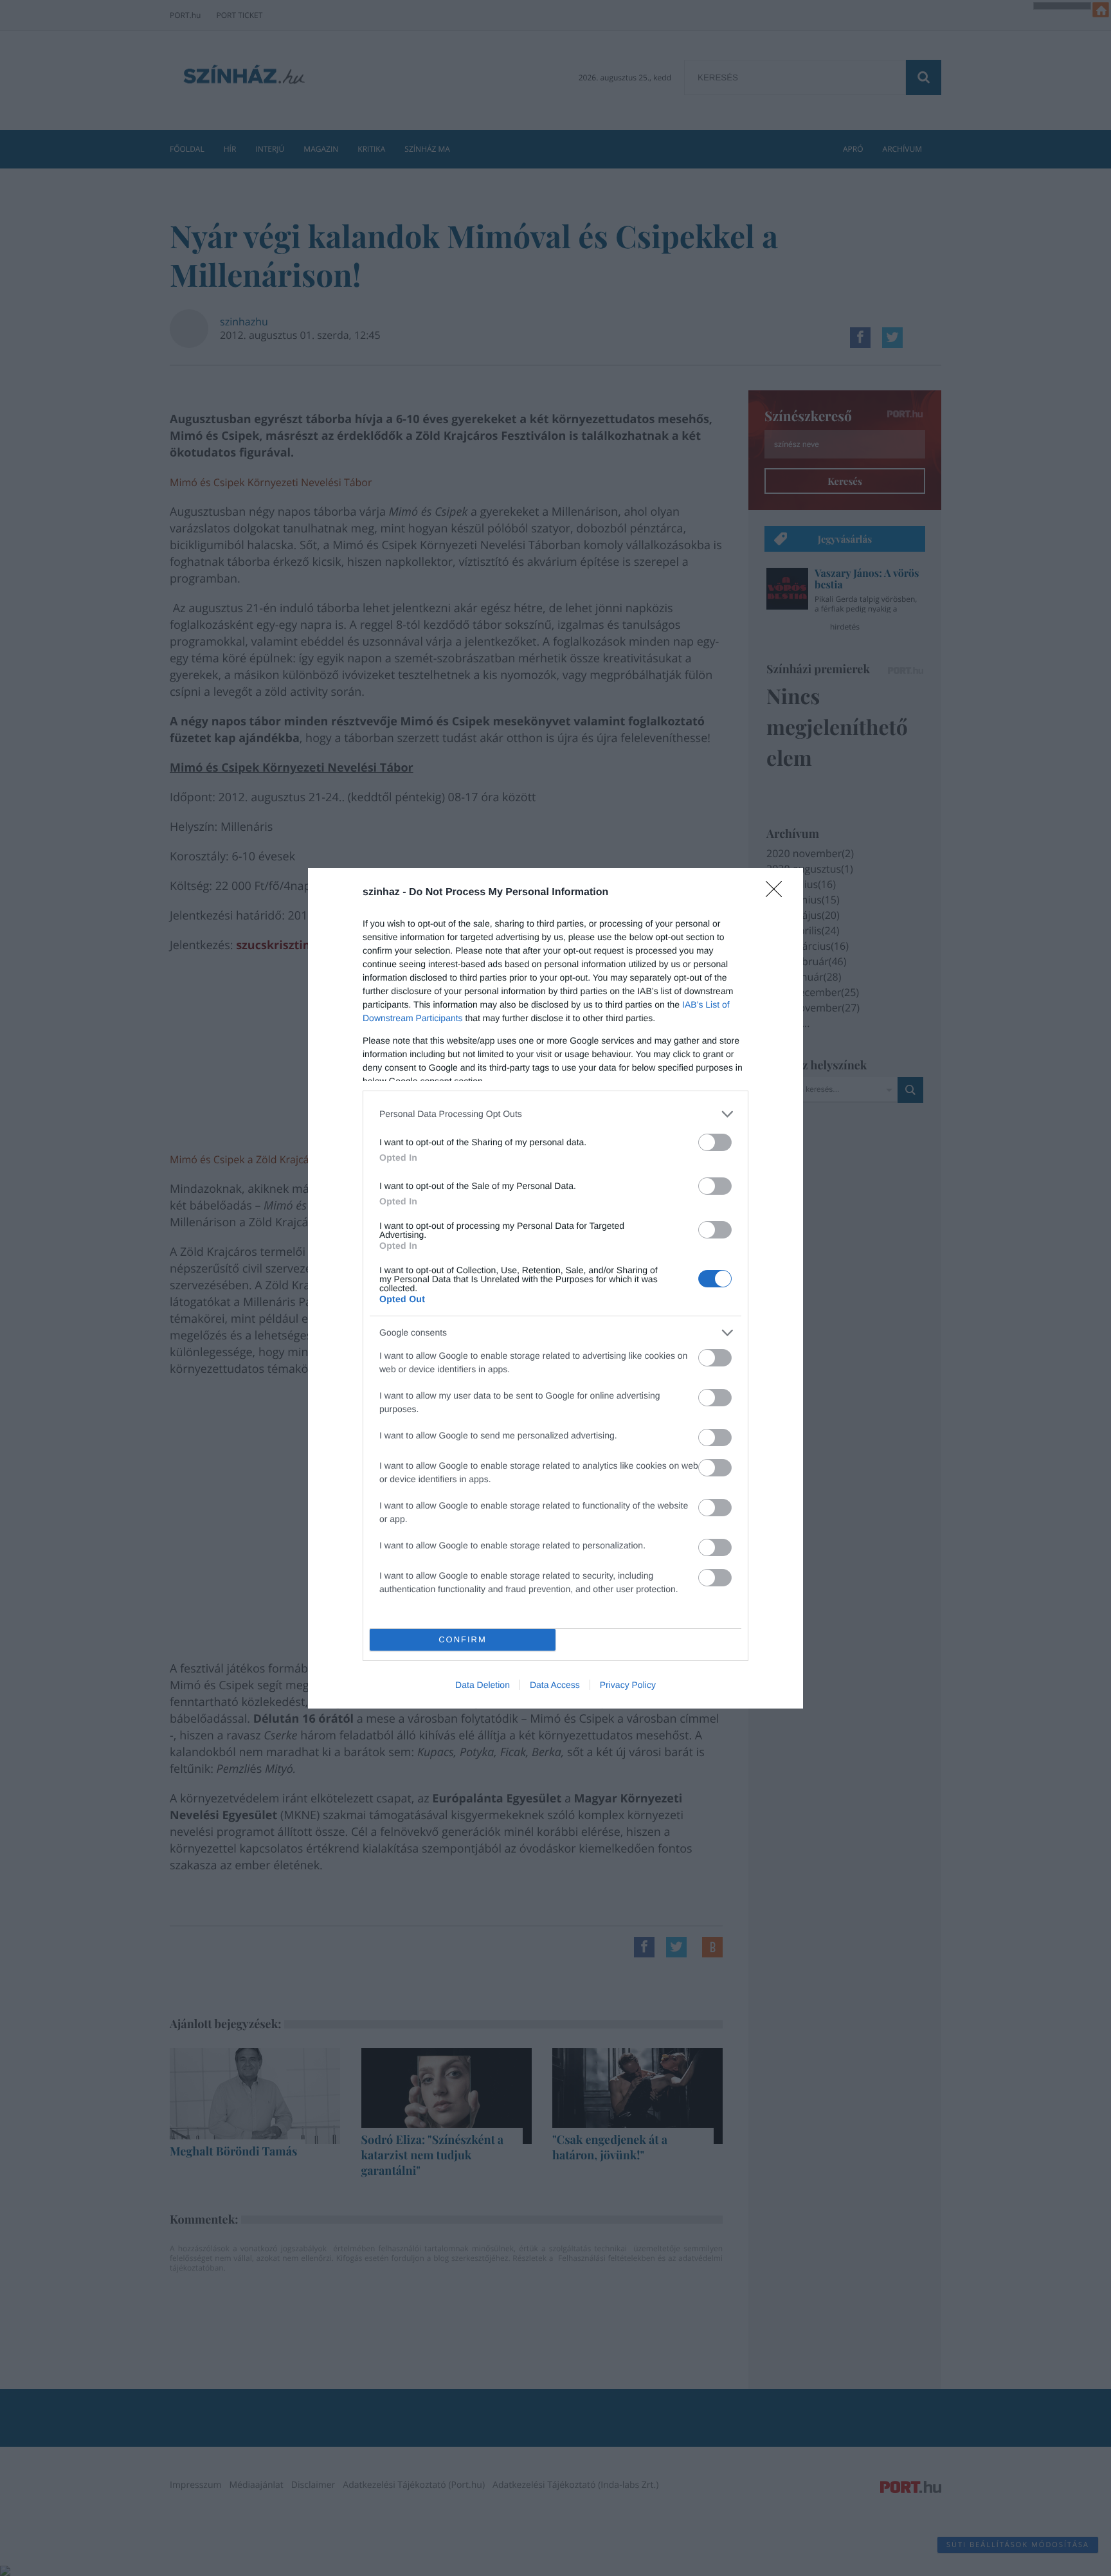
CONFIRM (463, 1639)
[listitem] (555, 1114)
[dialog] (555, 1288)
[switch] (715, 1142)
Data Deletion (483, 1685)
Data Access (555, 1685)
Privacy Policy (628, 1685)
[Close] (778, 893)
